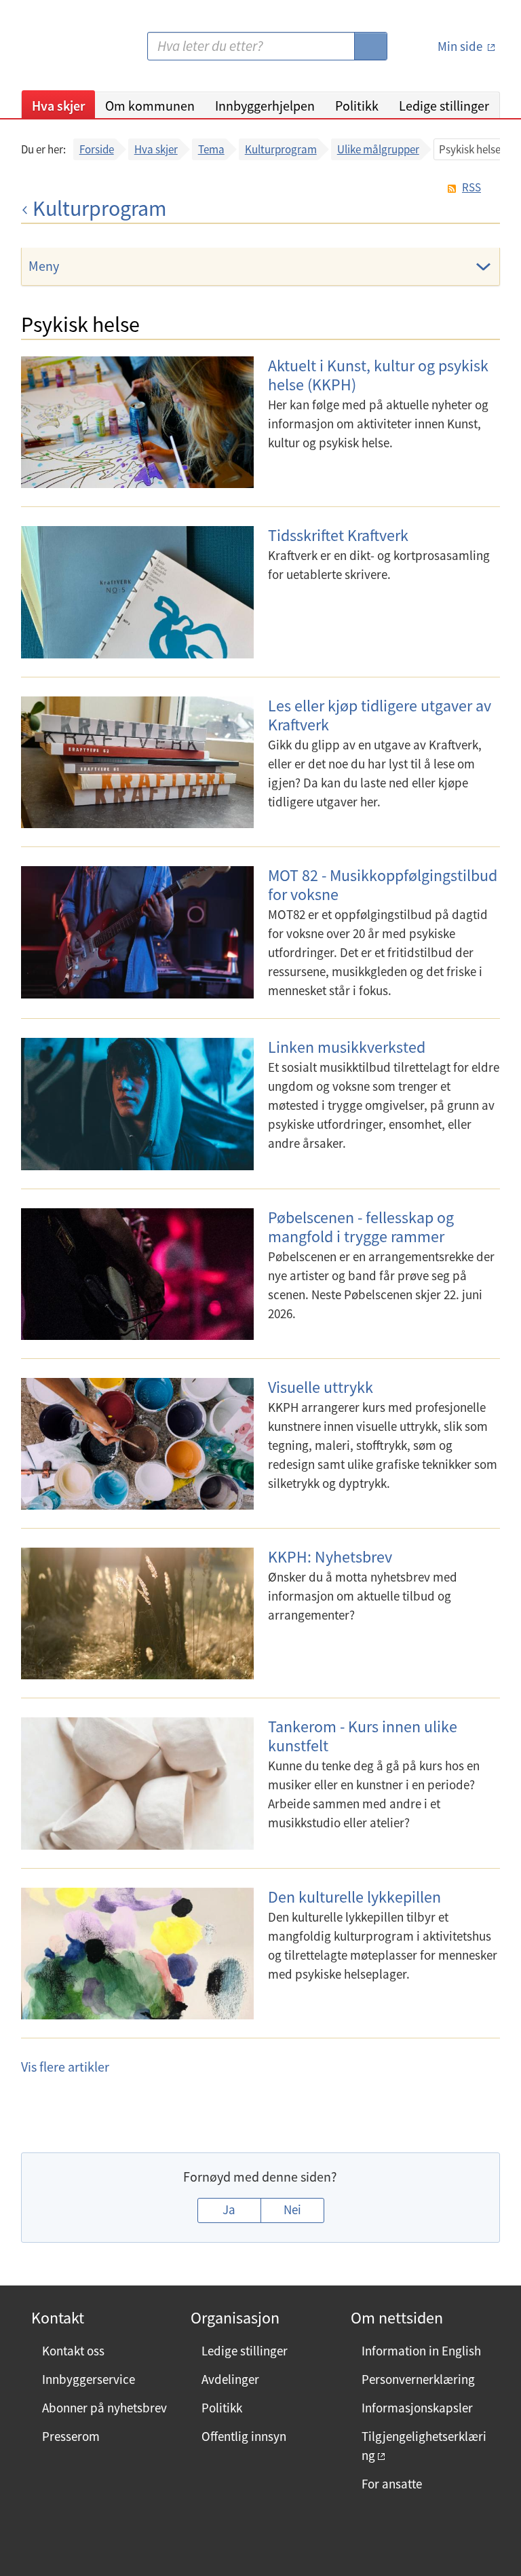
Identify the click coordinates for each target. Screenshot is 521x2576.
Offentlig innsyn (244, 2436)
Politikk (357, 106)
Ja (229, 2209)
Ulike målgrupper (378, 149)
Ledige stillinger (444, 106)
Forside (97, 149)
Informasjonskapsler (417, 2408)
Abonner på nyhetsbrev (104, 2408)
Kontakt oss (73, 2351)
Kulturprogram (281, 149)
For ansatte (392, 2484)
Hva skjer (58, 106)
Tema (211, 149)
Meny (44, 266)
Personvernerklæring (418, 2379)
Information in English (421, 2351)
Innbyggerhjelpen (265, 106)
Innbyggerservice (89, 2379)
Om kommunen (150, 106)
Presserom (71, 2436)
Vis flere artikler (65, 2067)
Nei (292, 2209)
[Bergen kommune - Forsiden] (77, 51)
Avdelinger (230, 2379)
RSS (471, 188)
